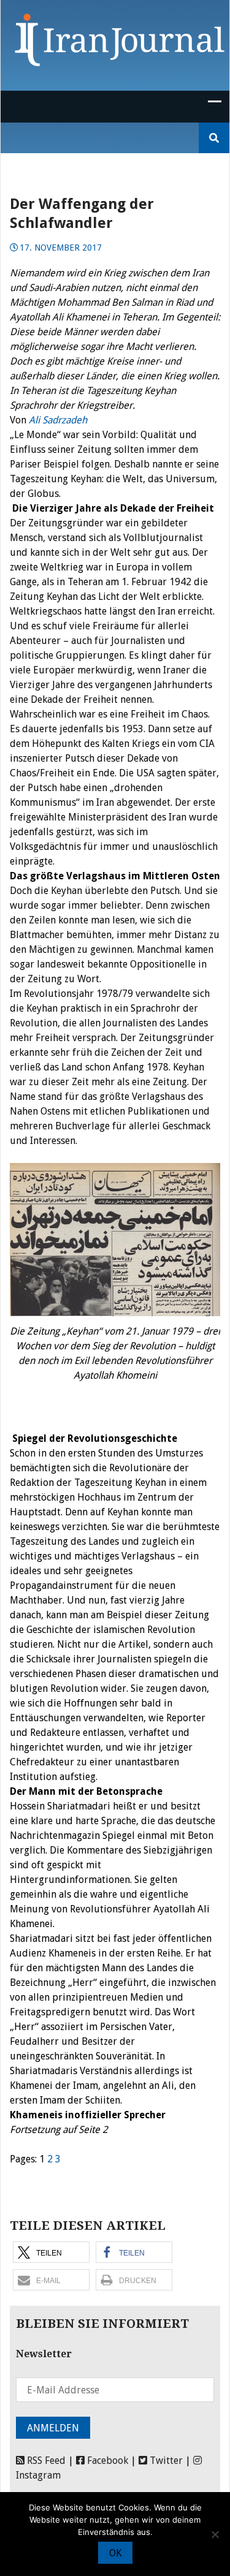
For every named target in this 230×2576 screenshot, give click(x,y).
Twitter (165, 2460)
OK (115, 2553)
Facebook (106, 2460)
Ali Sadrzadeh (58, 420)
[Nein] (215, 2534)
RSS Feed (45, 2460)
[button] (51, 2252)
